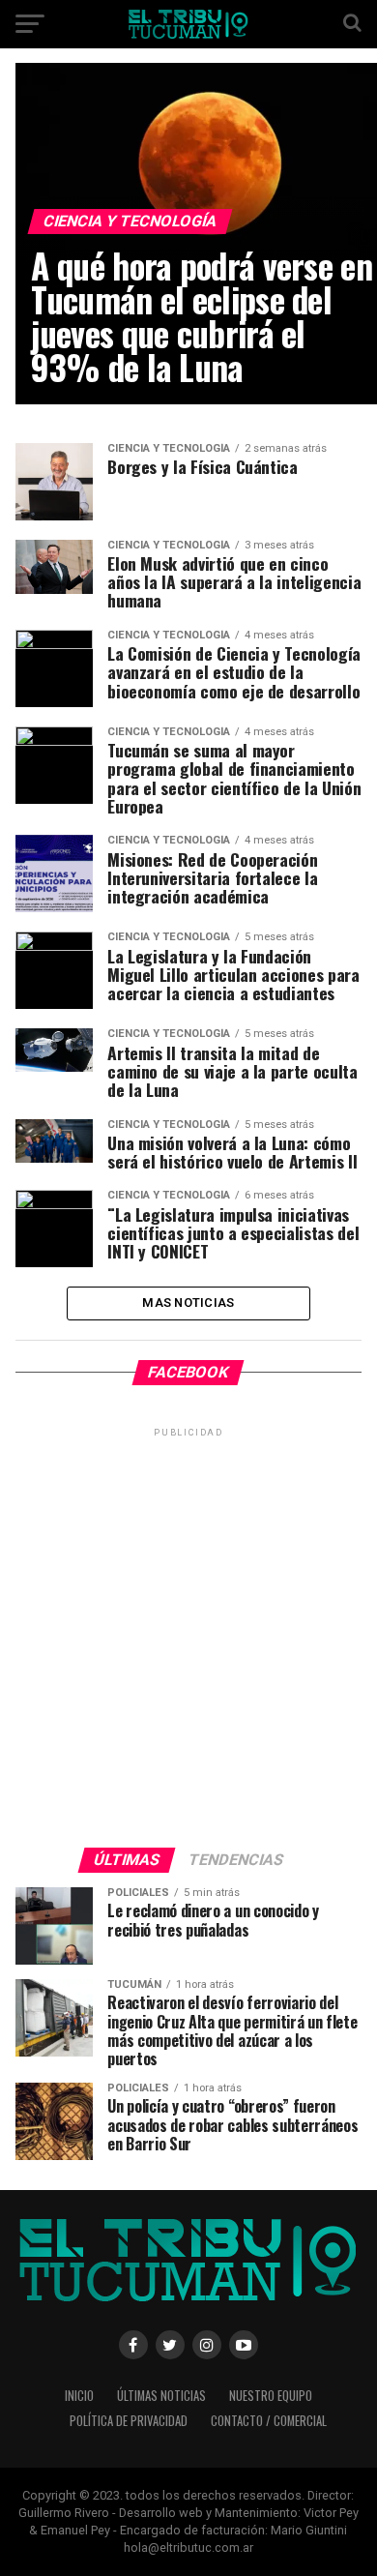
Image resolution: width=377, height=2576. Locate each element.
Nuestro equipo (271, 2396)
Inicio (79, 2396)
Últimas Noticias (161, 2396)
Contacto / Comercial (269, 2421)
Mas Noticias (188, 1303)
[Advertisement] (188, 1630)
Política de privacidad (129, 2421)
